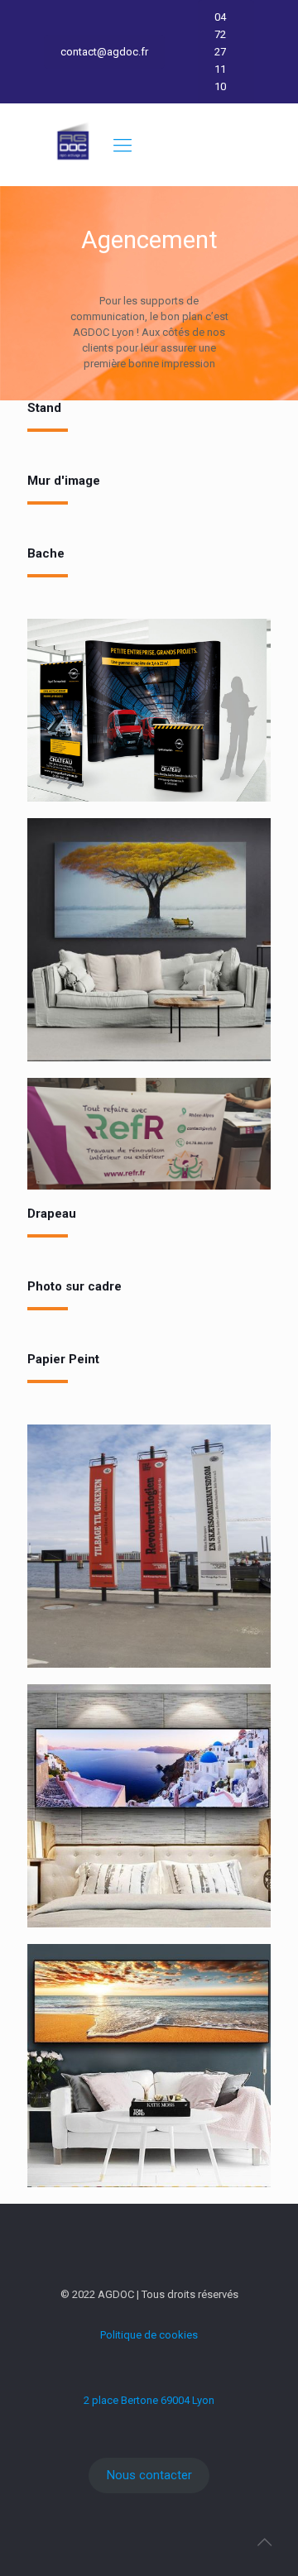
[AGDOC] (73, 168)
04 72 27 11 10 (220, 52)
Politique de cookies (149, 2335)
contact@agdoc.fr (104, 52)
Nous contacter (149, 2475)
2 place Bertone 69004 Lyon (149, 2400)
